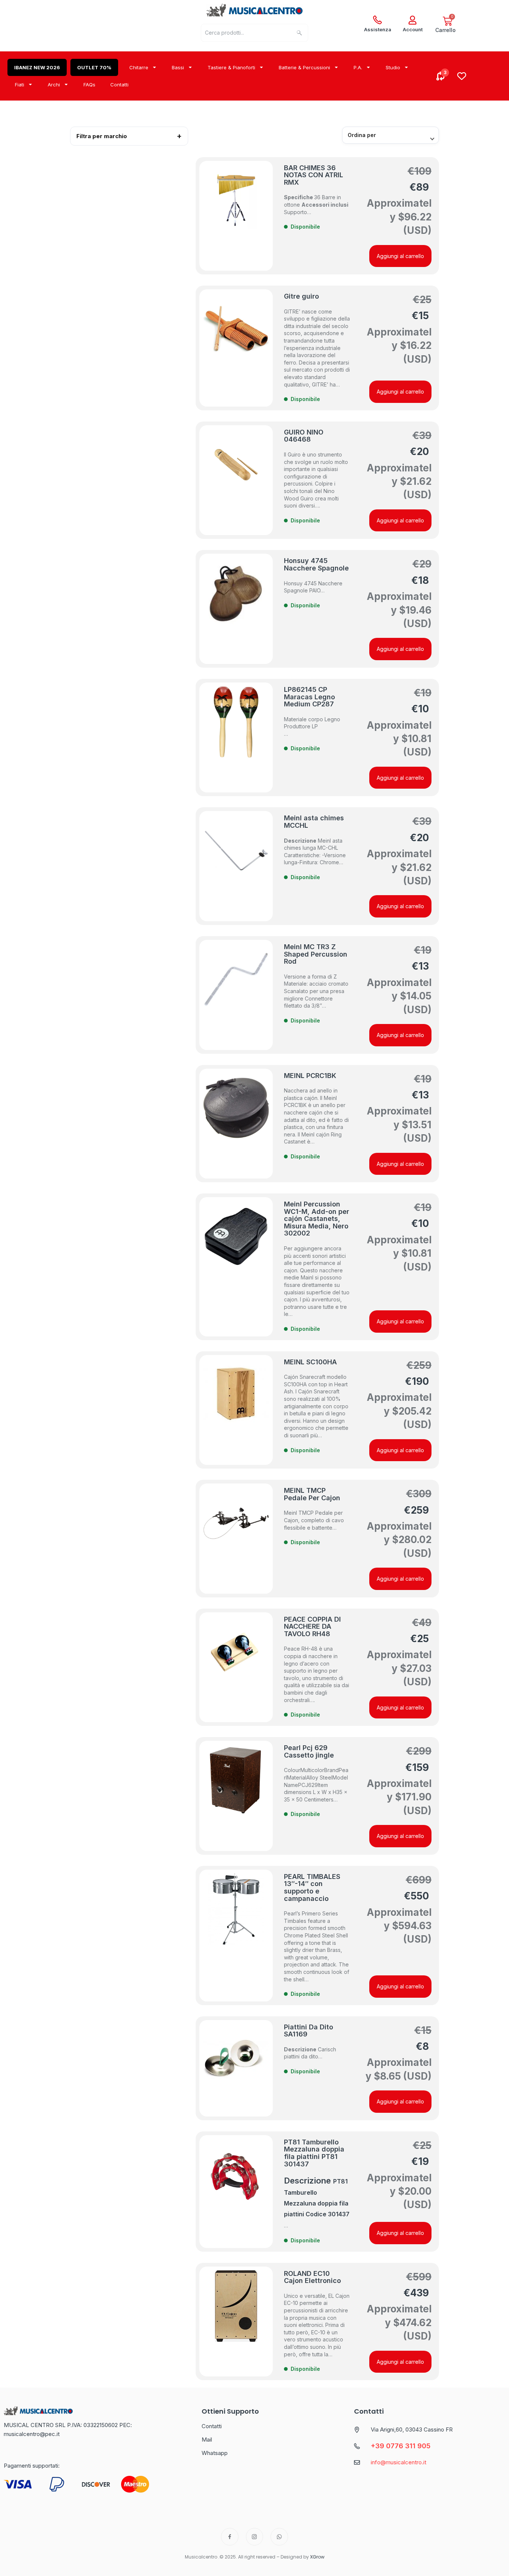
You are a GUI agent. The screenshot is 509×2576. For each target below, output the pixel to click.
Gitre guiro (301, 296)
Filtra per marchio (102, 136)
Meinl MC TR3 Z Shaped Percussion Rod (316, 954)
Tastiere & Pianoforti (231, 67)
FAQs (89, 85)
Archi (54, 85)
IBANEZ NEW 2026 (37, 67)
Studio (393, 67)
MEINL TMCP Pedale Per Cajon (312, 1494)
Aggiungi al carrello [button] (400, 256)
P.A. (358, 67)
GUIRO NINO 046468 (304, 436)
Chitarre (139, 67)
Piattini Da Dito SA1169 (309, 2031)
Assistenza (378, 29)
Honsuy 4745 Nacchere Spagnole (316, 564)
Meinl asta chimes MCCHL (314, 822)
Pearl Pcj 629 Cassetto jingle (309, 1751)
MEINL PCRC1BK (310, 1076)
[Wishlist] (462, 76)
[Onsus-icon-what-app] (279, 2537)
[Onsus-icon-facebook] (230, 2537)
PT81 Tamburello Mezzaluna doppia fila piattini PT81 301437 (314, 2153)
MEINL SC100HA (310, 1362)
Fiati (20, 85)
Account (413, 29)
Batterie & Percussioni (304, 67)
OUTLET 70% (94, 67)
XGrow (317, 2557)
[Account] (412, 20)
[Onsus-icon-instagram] (255, 2537)
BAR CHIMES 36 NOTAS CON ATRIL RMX (314, 175)
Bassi (178, 67)
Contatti (119, 85)
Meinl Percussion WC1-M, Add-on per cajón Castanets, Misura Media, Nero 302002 (317, 1219)
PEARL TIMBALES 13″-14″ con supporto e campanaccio (312, 1888)
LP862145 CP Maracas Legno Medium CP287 (309, 697)
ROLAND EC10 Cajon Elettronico (312, 2277)
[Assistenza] (377, 20)
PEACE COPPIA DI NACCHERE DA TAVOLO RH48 (312, 1626)
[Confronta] (441, 76)
